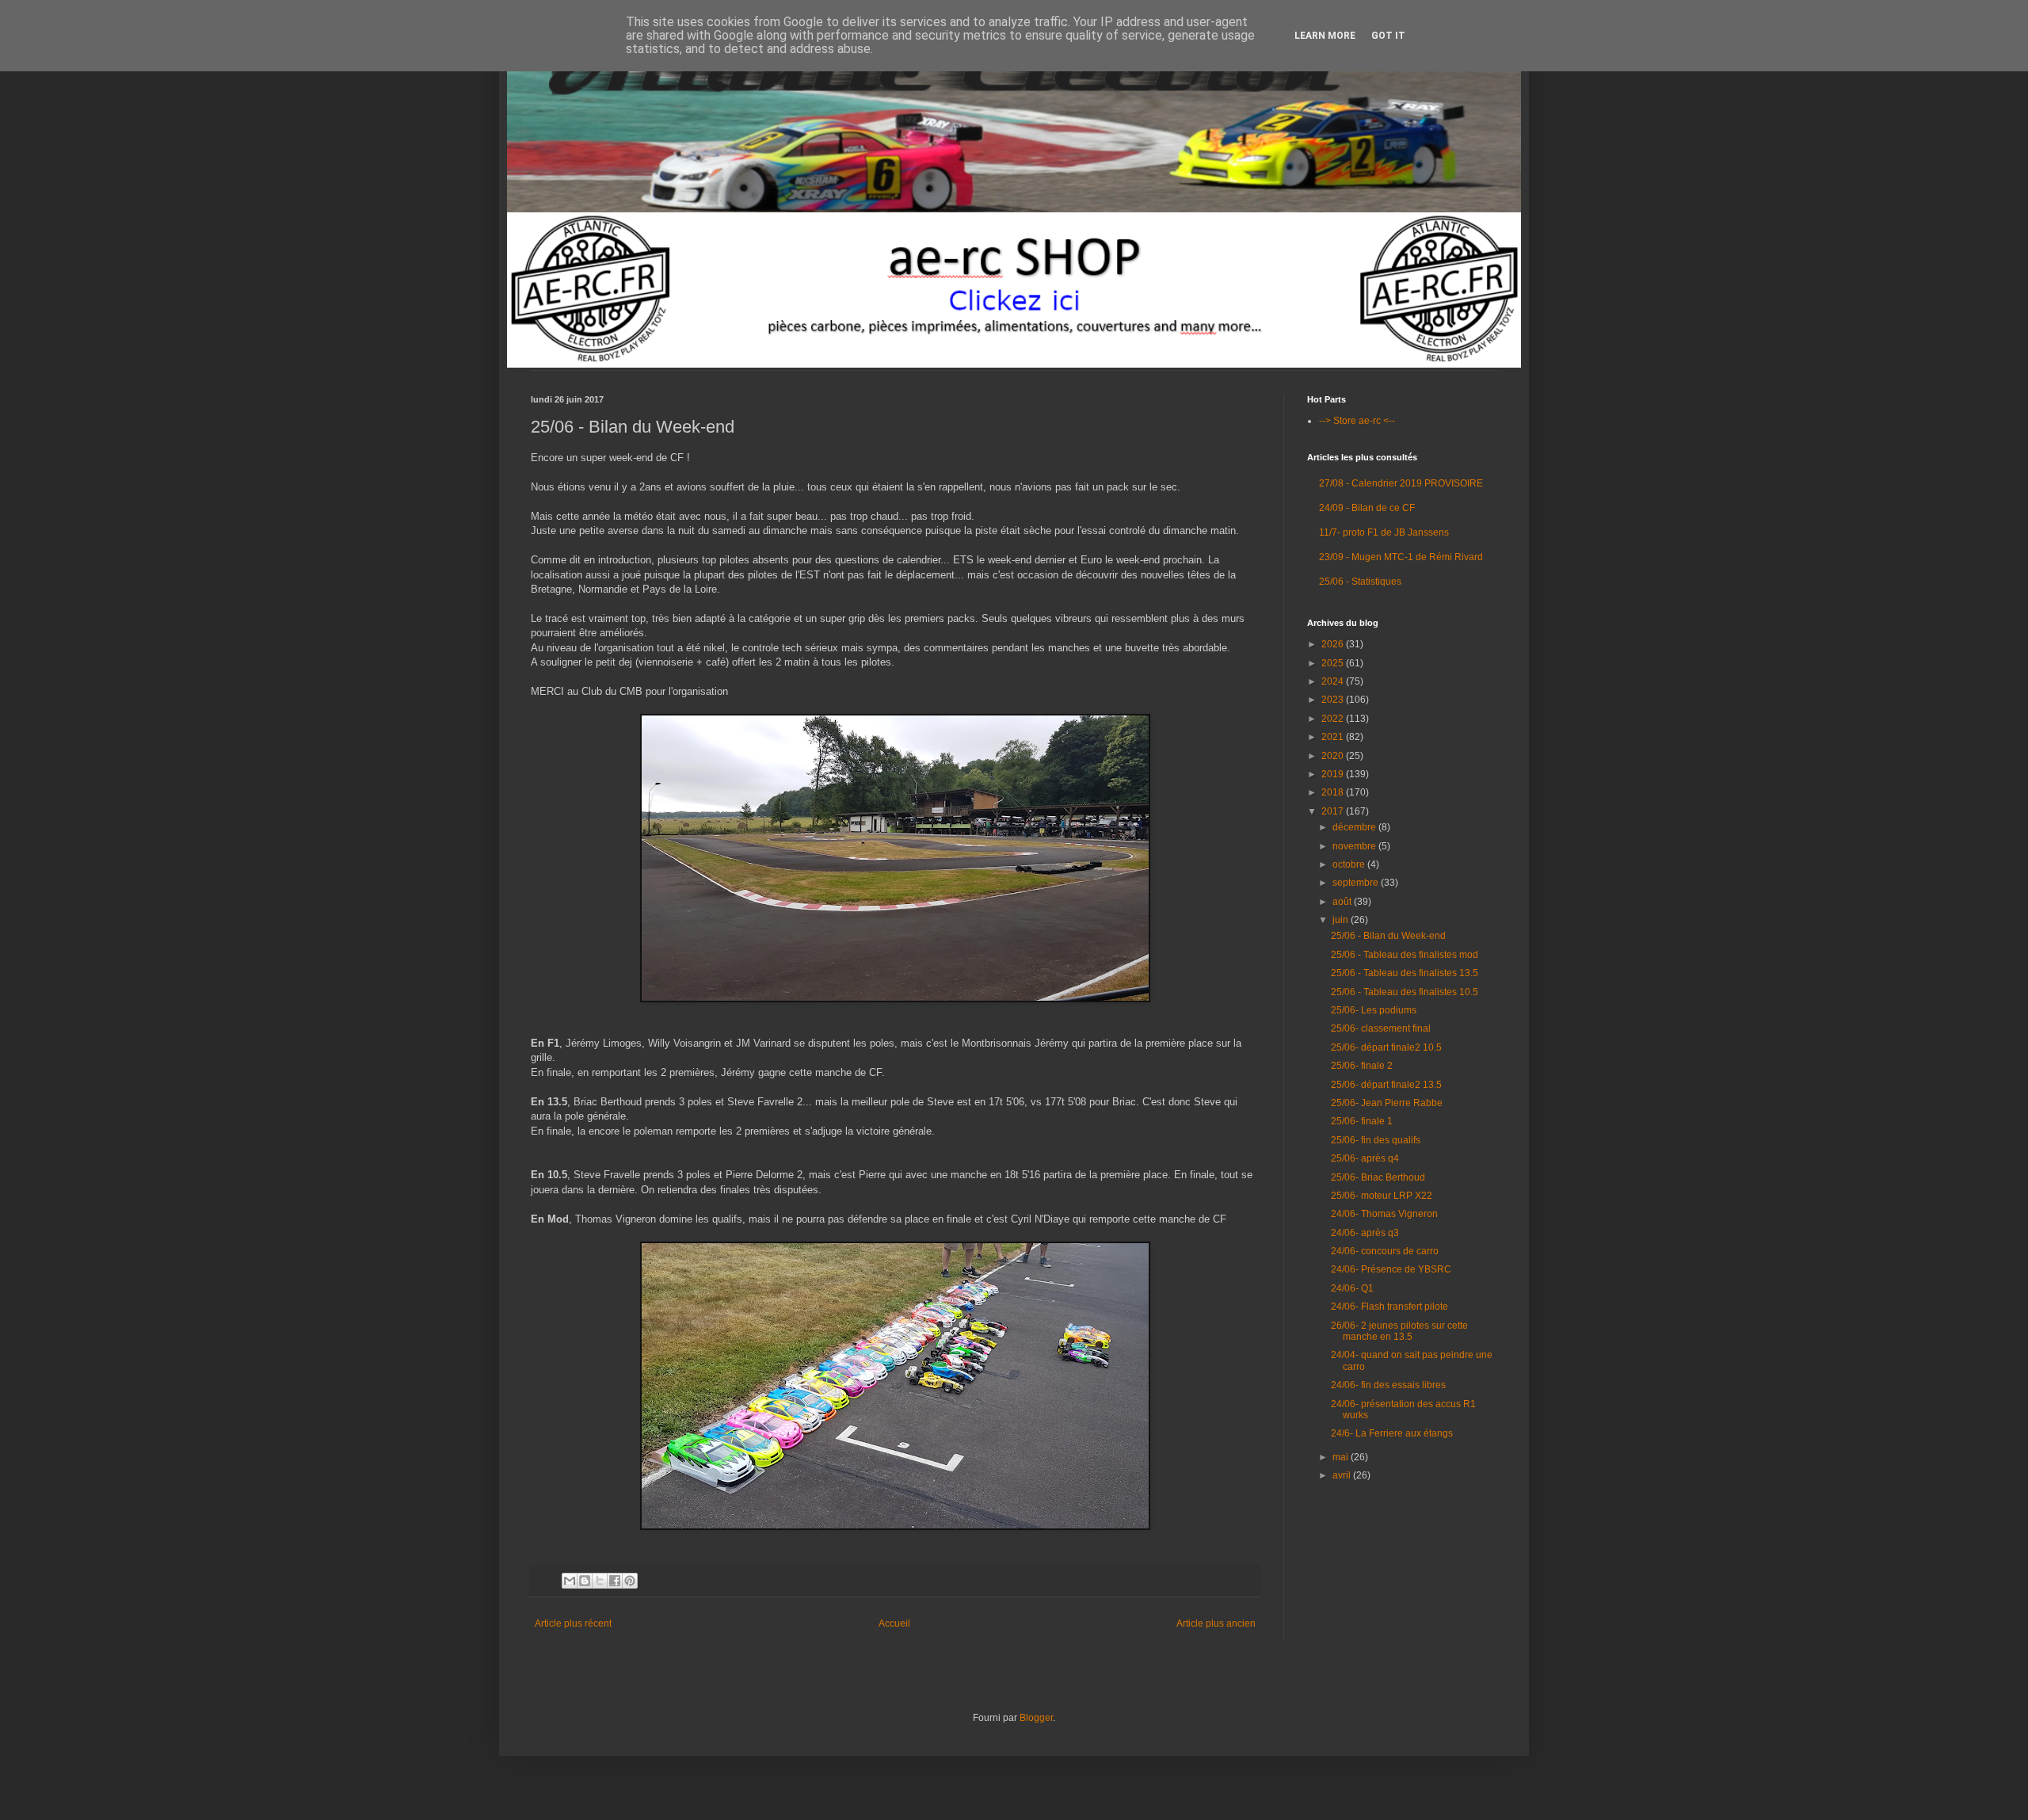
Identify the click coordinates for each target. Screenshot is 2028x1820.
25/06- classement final (1381, 1028)
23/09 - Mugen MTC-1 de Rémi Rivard (1401, 557)
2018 (1334, 792)
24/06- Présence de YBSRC (1391, 1269)
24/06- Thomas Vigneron (1384, 1214)
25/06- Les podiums (1374, 1010)
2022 (1334, 719)
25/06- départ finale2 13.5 (1386, 1085)
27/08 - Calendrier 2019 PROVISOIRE (1401, 483)
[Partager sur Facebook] (615, 1581)
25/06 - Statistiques (1360, 582)
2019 (1334, 774)
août (1343, 902)
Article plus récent (573, 1624)
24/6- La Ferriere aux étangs (1392, 1433)
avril (1343, 1475)
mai (1342, 1457)
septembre (1357, 883)
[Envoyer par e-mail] (570, 1581)
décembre (1355, 827)
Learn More (1325, 36)
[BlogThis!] (585, 1581)
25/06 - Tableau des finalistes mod (1405, 955)
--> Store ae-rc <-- (1357, 421)
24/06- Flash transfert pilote (1389, 1307)
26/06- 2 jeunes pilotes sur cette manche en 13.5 (1399, 1331)
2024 (1334, 681)
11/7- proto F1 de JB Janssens (1384, 532)
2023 (1334, 700)
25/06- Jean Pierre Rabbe (1387, 1103)
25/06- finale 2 (1362, 1066)
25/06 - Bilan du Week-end (1388, 936)
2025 (1334, 663)
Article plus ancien (1216, 1624)
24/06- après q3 (1365, 1233)
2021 (1334, 737)
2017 (1334, 811)
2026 (1334, 644)
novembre (1355, 846)
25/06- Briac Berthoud (1378, 1177)
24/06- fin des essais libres (1388, 1385)
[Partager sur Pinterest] (630, 1581)
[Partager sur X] (600, 1581)
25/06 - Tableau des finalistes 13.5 (1405, 973)
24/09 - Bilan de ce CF (1367, 508)
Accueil (894, 1624)
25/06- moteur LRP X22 (1382, 1196)
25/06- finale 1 (1362, 1121)
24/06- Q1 (1352, 1288)
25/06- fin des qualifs (1376, 1140)
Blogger (1036, 1718)
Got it (1388, 36)
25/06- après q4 (1365, 1158)
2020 (1334, 756)
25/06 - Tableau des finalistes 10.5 (1405, 992)
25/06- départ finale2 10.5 (1386, 1047)
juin (1342, 920)
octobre (1350, 864)
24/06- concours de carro (1385, 1251)
